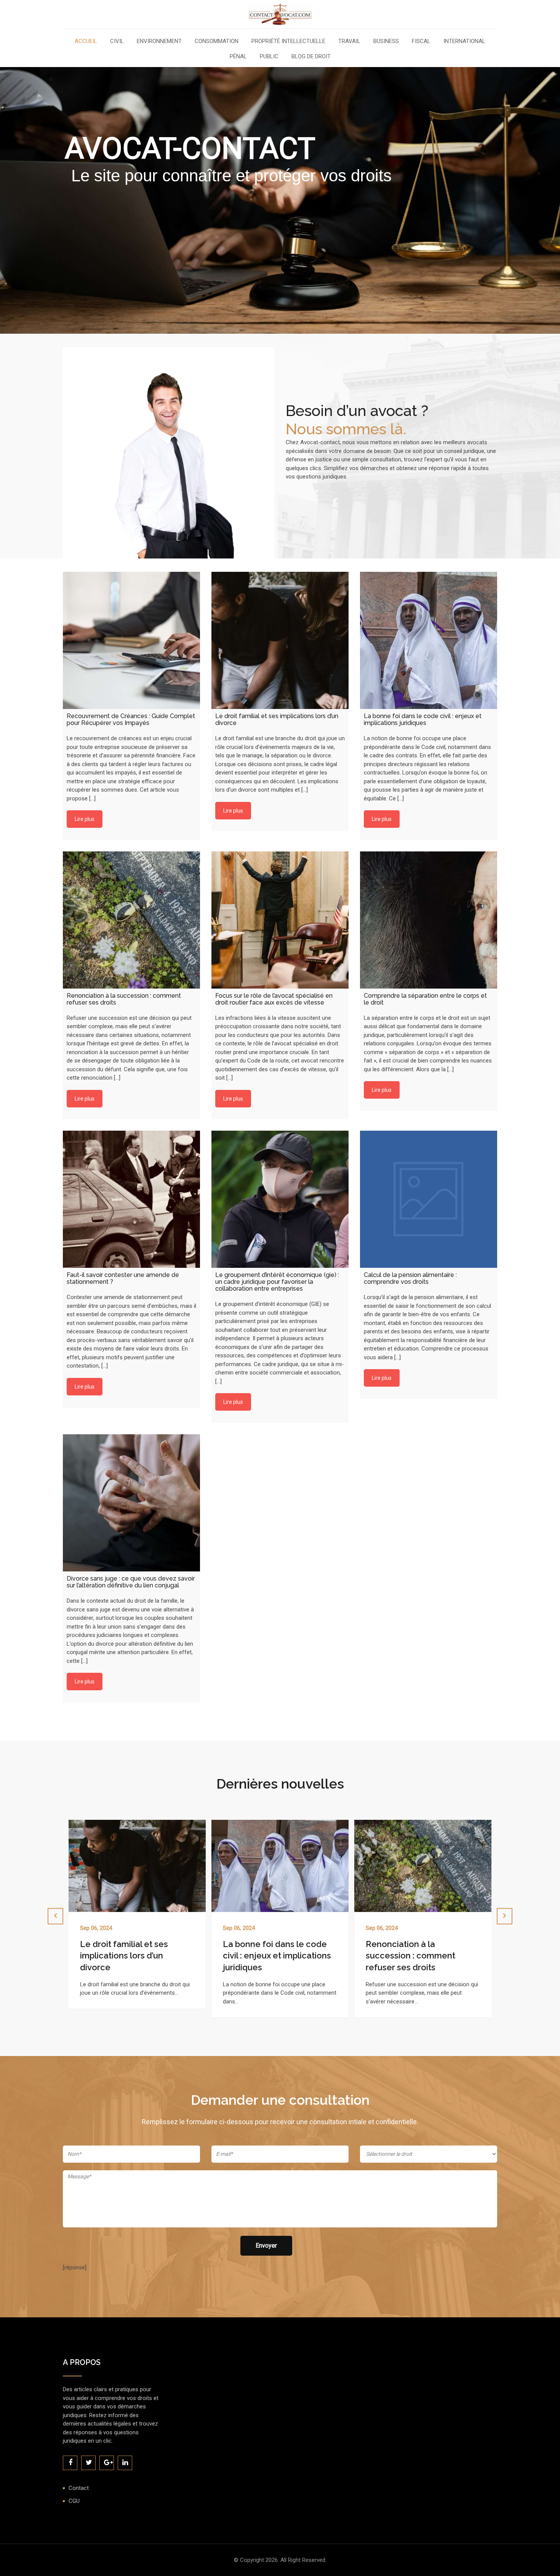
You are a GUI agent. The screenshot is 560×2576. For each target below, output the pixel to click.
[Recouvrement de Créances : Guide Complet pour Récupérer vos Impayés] (131, 640)
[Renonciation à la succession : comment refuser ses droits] (131, 920)
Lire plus (85, 819)
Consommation (217, 42)
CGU (74, 2501)
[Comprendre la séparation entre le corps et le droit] (429, 920)
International (464, 42)
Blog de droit (311, 57)
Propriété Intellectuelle (288, 42)
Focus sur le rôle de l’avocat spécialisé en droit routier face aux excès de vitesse (421, 1956)
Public (269, 57)
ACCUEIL (86, 42)
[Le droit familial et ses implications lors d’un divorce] (280, 640)
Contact (79, 2488)
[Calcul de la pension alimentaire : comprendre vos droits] (429, 1199)
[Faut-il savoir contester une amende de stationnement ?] (131, 1199)
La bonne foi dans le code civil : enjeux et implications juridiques (134, 1956)
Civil (117, 42)
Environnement (159, 42)
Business (386, 42)
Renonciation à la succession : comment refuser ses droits (268, 1956)
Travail (349, 42)
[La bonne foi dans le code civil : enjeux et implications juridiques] (429, 640)
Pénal (238, 57)
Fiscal (421, 42)
